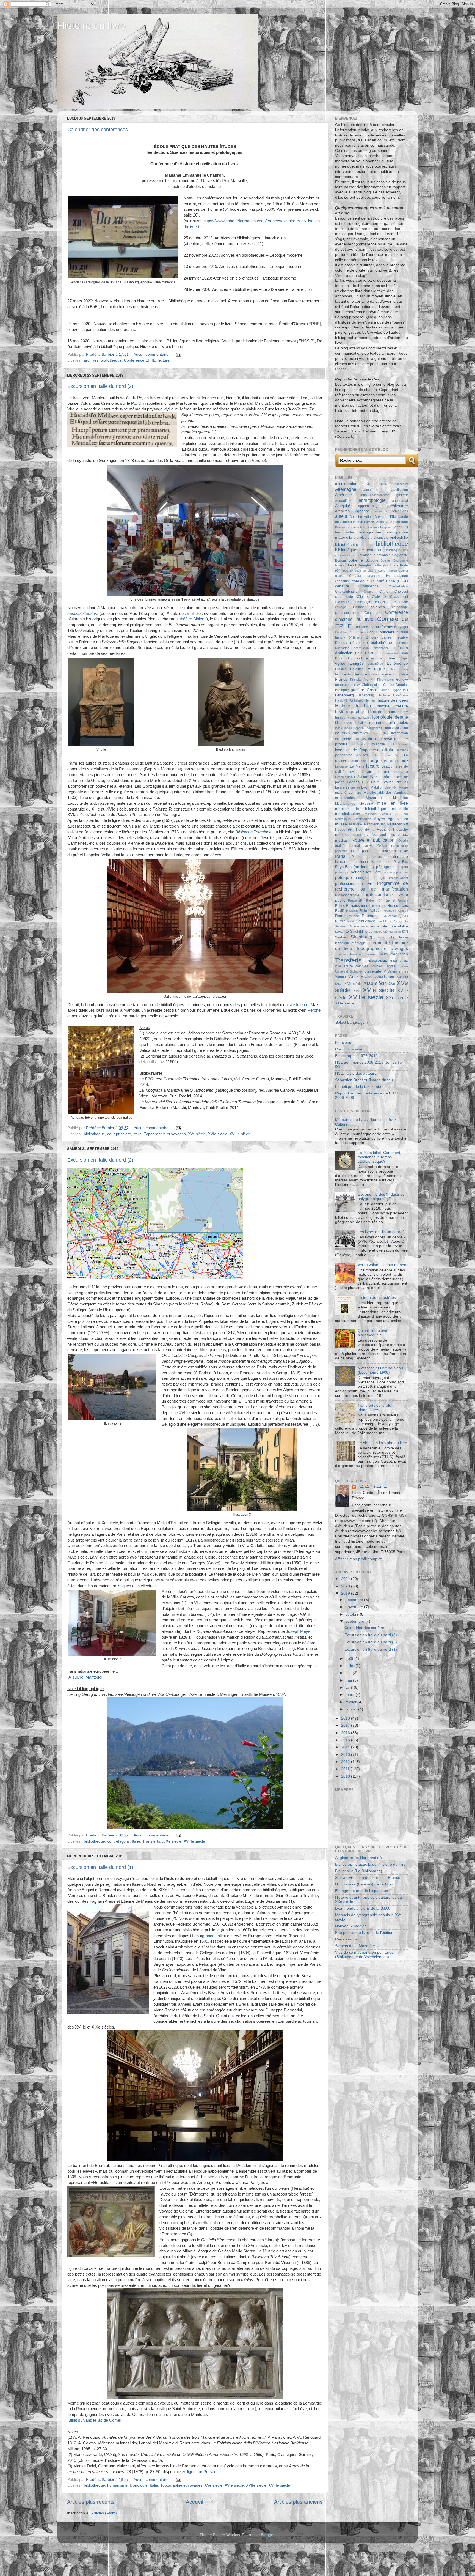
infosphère (343, 739)
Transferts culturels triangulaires (374, 1408)
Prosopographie (347, 895)
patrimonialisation (368, 862)
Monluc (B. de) (395, 814)
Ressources (398, 906)
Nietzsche (401, 830)
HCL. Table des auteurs (356, 1073)
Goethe (389, 685)
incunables (399, 723)
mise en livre (392, 803)
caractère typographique (387, 576)
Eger (404, 658)
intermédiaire (399, 744)
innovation (366, 738)
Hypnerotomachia (359, 718)
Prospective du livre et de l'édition (364, 1933)
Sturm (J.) (385, 937)
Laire (363, 761)
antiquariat (400, 501)
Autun (368, 517)
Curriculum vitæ (349, 1049)
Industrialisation (396, 728)
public (340, 900)
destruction (361, 648)
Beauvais (373, 527)
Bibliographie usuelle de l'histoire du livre (370, 1864)
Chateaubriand (346, 592)
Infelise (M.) (380, 733)
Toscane (341, 954)
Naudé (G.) (344, 830)
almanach (371, 490)
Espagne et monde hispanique (362, 1891)
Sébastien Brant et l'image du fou (364, 1080)
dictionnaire (381, 648)
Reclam (403, 900)
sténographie (392, 932)
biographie (400, 555)
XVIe (357, 991)
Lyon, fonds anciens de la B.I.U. (363, 1908)
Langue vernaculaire (388, 760)
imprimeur (377, 723)
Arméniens (400, 511)
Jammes (402, 750)
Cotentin (362, 632)
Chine (384, 592)
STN (405, 932)
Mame (403, 787)
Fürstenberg (385, 680)
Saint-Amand (366, 921)
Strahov (341, 937)
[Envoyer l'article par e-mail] (178, 354)
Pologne (362, 878)
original (354, 846)
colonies (378, 607)
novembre (355, 1607)
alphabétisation (396, 490)
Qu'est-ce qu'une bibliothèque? (372, 1333)
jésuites (362, 755)
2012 (346, 1762)
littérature (361, 777)
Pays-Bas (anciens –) (355, 867)
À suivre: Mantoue (85, 1677)
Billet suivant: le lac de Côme (94, 2420)
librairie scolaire (393, 772)
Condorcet (372, 613)
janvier (352, 1709)
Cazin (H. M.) (397, 581)
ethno (392, 669)
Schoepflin (401, 921)
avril (350, 1687)
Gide (357, 685)
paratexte (401, 851)
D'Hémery (356, 637)
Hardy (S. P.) (344, 700)
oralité (340, 846)
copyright (401, 627)
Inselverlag (359, 744)
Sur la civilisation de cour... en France (368, 1878)
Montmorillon (363, 819)
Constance (362, 627)
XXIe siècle (345, 1003)
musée (341, 824)
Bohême (356, 560)
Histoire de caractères (377, 1298)
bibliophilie (399, 537)
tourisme (371, 954)
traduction (399, 954)
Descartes (342, 648)
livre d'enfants (382, 777)
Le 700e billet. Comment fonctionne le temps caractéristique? (379, 1157)
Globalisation (372, 685)
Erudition (357, 669)
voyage (367, 977)
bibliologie (362, 538)
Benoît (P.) (400, 527)
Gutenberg (344, 695)
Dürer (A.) (343, 658)
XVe (392, 984)
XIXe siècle (172, 1841)
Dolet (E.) (373, 653)
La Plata (393, 755)
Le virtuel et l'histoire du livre (382, 1443)
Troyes (390, 966)
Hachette (384, 695)
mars (350, 1695)
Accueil (194, 2502)
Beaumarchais (356, 527)
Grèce (372, 690)
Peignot (402, 867)
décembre (355, 1600)
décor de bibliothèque (371, 643)
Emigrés (357, 663)
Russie (340, 921)
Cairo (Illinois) (387, 571)
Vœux (353, 977)
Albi (368, 484)
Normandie (380, 835)
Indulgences (374, 728)
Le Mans (357, 766)
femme (361, 674)
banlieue (357, 522)
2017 (346, 1725)
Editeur (392, 658)
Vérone (314, 1010)
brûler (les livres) (386, 565)
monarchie (400, 809)
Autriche (356, 517)
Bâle (392, 517)
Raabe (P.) (356, 900)
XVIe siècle (218, 1134)
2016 (346, 1733)
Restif (339, 911)
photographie (393, 872)
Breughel (365, 565)
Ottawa (368, 846)
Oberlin (403, 841)
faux (351, 674)
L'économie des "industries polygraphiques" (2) (381, 1197)
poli (406, 872)
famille (341, 674)
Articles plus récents (91, 2502)
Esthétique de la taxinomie (358, 1087)
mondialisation (348, 814)
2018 (346, 1718)
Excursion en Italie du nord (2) (100, 1160)
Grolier (384, 690)
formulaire (400, 674)
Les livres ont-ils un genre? (381, 1232)
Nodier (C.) (361, 835)
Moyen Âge (384, 819)
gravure (357, 690)
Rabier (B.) (374, 900)
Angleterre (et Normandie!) (358, 1858)
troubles (377, 966)
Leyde (353, 772)
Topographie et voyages (165, 1134)
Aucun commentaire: (152, 354)
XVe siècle (197, 1134)
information (400, 733)
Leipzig (387, 766)
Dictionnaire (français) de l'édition (364, 1884)
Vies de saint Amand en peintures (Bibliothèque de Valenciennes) (364, 1955)
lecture (164, 360)
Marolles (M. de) (377, 793)
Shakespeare (359, 926)
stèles (378, 932)
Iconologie (139, 2485)
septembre (355, 1621)
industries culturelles (351, 733)
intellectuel (379, 744)
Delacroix (402, 643)
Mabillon (377, 787)
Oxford (382, 846)
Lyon (365, 787)
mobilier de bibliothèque (361, 809)
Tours (383, 954)
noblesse (343, 835)
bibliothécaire (347, 545)
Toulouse (356, 954)
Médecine (401, 798)
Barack (369, 522)
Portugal (379, 878)
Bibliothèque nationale (374, 555)
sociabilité (379, 926)
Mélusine (366, 804)
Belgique (386, 527)
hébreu (359, 700)
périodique (342, 872)
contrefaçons (118, 1841)
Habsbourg (366, 695)
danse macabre (395, 637)
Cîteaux (363, 597)
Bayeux (340, 527)
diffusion (401, 648)
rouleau (354, 916)
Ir (382, 750)
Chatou (368, 592)
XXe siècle (397, 998)
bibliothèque (111, 360)
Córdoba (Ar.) (345, 632)
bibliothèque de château (358, 550)
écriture (377, 658)
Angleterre (400, 495)
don (405, 653)
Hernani (370, 700)
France (341, 679)
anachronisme (379, 495)
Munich (402, 819)
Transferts (151, 1841)
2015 (346, 1740)
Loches (353, 782)
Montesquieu (344, 819)
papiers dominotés (377, 851)
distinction (344, 653)
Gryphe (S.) (399, 690)
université (373, 971)
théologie (359, 943)
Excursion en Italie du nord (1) (100, 1867)
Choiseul (401, 592)
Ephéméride (397, 663)
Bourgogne (401, 560)
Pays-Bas (401, 862)
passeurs (375, 857)
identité (401, 717)
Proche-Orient (398, 878)
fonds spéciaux (380, 674)
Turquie (403, 966)
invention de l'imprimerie (357, 750)
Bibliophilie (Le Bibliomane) (359, 1871)
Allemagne (346, 489)
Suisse (403, 937)
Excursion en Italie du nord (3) (100, 386)
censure (342, 586)
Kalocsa (377, 755)
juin (349, 1673)
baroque (402, 522)
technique (343, 943)
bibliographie (370, 532)
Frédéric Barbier (372, 1487)
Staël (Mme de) (362, 932)
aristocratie (381, 511)
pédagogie (385, 867)
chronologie (344, 597)
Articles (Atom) (104, 2513)
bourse (340, 565)
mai (349, 1680)
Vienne (340, 977)
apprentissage (369, 506)
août (350, 1659)
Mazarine (374, 798)
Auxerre (381, 517)
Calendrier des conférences (98, 130)
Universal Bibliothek (349, 971)
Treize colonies (356, 966)
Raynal (390, 900)
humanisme (117, 2485)
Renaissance (357, 906)
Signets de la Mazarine (355, 1946)
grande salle (213, 1936)
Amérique (343, 495)
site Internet (299, 1005)
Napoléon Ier (375, 824)
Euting (404, 669)
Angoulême (344, 501)
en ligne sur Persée (199, 2472)
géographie (344, 685)
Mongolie (371, 814)
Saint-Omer (385, 921)
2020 (346, 1586)
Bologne (372, 560)
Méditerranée (345, 804)
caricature (343, 581)
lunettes (355, 787)
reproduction (378, 906)
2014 (346, 1747)
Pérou (378, 872)
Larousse (341, 766)
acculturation (346, 484)
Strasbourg (361, 937)
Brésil (351, 565)
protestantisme (379, 895)
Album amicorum (393, 484)
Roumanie (371, 916)
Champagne (369, 586)
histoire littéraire (392, 706)
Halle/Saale (401, 695)
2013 (346, 1755)
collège (341, 607)
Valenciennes (398, 971)
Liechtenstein (344, 777)
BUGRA (348, 571)
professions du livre (354, 884)
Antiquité (343, 506)
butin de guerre (365, 571)
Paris (340, 856)
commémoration (347, 613)
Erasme (341, 669)
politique (343, 877)
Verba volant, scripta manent (383, 1265)
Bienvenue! (345, 1043)
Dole (359, 653)
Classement (399, 597)
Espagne (376, 669)
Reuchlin (352, 911)
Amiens (361, 495)
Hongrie (376, 711)
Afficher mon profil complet (358, 1559)
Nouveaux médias (351, 1926)
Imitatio (360, 723)
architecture (398, 506)
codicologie (362, 602)
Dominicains (392, 653)
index (339, 728)
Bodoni (340, 560)
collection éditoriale (392, 602)
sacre (351, 921)
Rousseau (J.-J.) (395, 916)
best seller (345, 532)
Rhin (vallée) (370, 911)
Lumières (342, 787)
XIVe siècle (353, 984)
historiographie (350, 711)
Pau (387, 862)
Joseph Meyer (299, 1631)
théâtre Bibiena (193, 619)
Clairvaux (379, 597)
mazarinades (345, 798)
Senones (341, 926)
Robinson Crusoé (395, 911)
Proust (403, 895)
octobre (353, 1614)
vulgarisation (384, 977)
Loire (365, 782)
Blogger (268, 2535)
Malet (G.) (391, 787)
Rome (340, 916)
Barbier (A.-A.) (384, 522)
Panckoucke (400, 846)
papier (355, 851)
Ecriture (361, 658)
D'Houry (372, 637)
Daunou (341, 643)
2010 (346, 1776)
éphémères (375, 664)
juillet (350, 1666)
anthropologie (372, 500)
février (352, 1702)
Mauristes (401, 793)
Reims (340, 906)
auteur (341, 516)
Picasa (341, 369)
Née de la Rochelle (373, 830)
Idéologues (343, 723)
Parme (357, 857)
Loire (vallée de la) (390, 782)
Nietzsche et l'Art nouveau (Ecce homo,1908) (380, 1370)
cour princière (119, 1134)
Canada (355, 576)
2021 (346, 1579)
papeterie (341, 851)
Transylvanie (376, 961)
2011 (346, 1769)
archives (91, 360)
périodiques (361, 872)
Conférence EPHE (140, 360)
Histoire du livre (92, 25)
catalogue (360, 581)
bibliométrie (380, 538)
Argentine (362, 511)
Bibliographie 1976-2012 (356, 1056)
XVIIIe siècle (240, 1134)
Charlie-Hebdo (398, 586)
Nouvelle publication (373, 840)
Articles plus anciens (298, 2502)
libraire (368, 772)
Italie (137, 1134)
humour (341, 718)
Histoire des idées (392, 700)
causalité (378, 581)
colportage (400, 607)
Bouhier (386, 560)
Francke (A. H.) (362, 680)
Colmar (358, 607)
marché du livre (348, 793)
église (340, 663)
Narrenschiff (397, 824)
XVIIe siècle (256, 2485)
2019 (346, 1593)
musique (356, 824)
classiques (342, 602)
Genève (402, 680)
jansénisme (344, 755)
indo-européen (354, 728)
